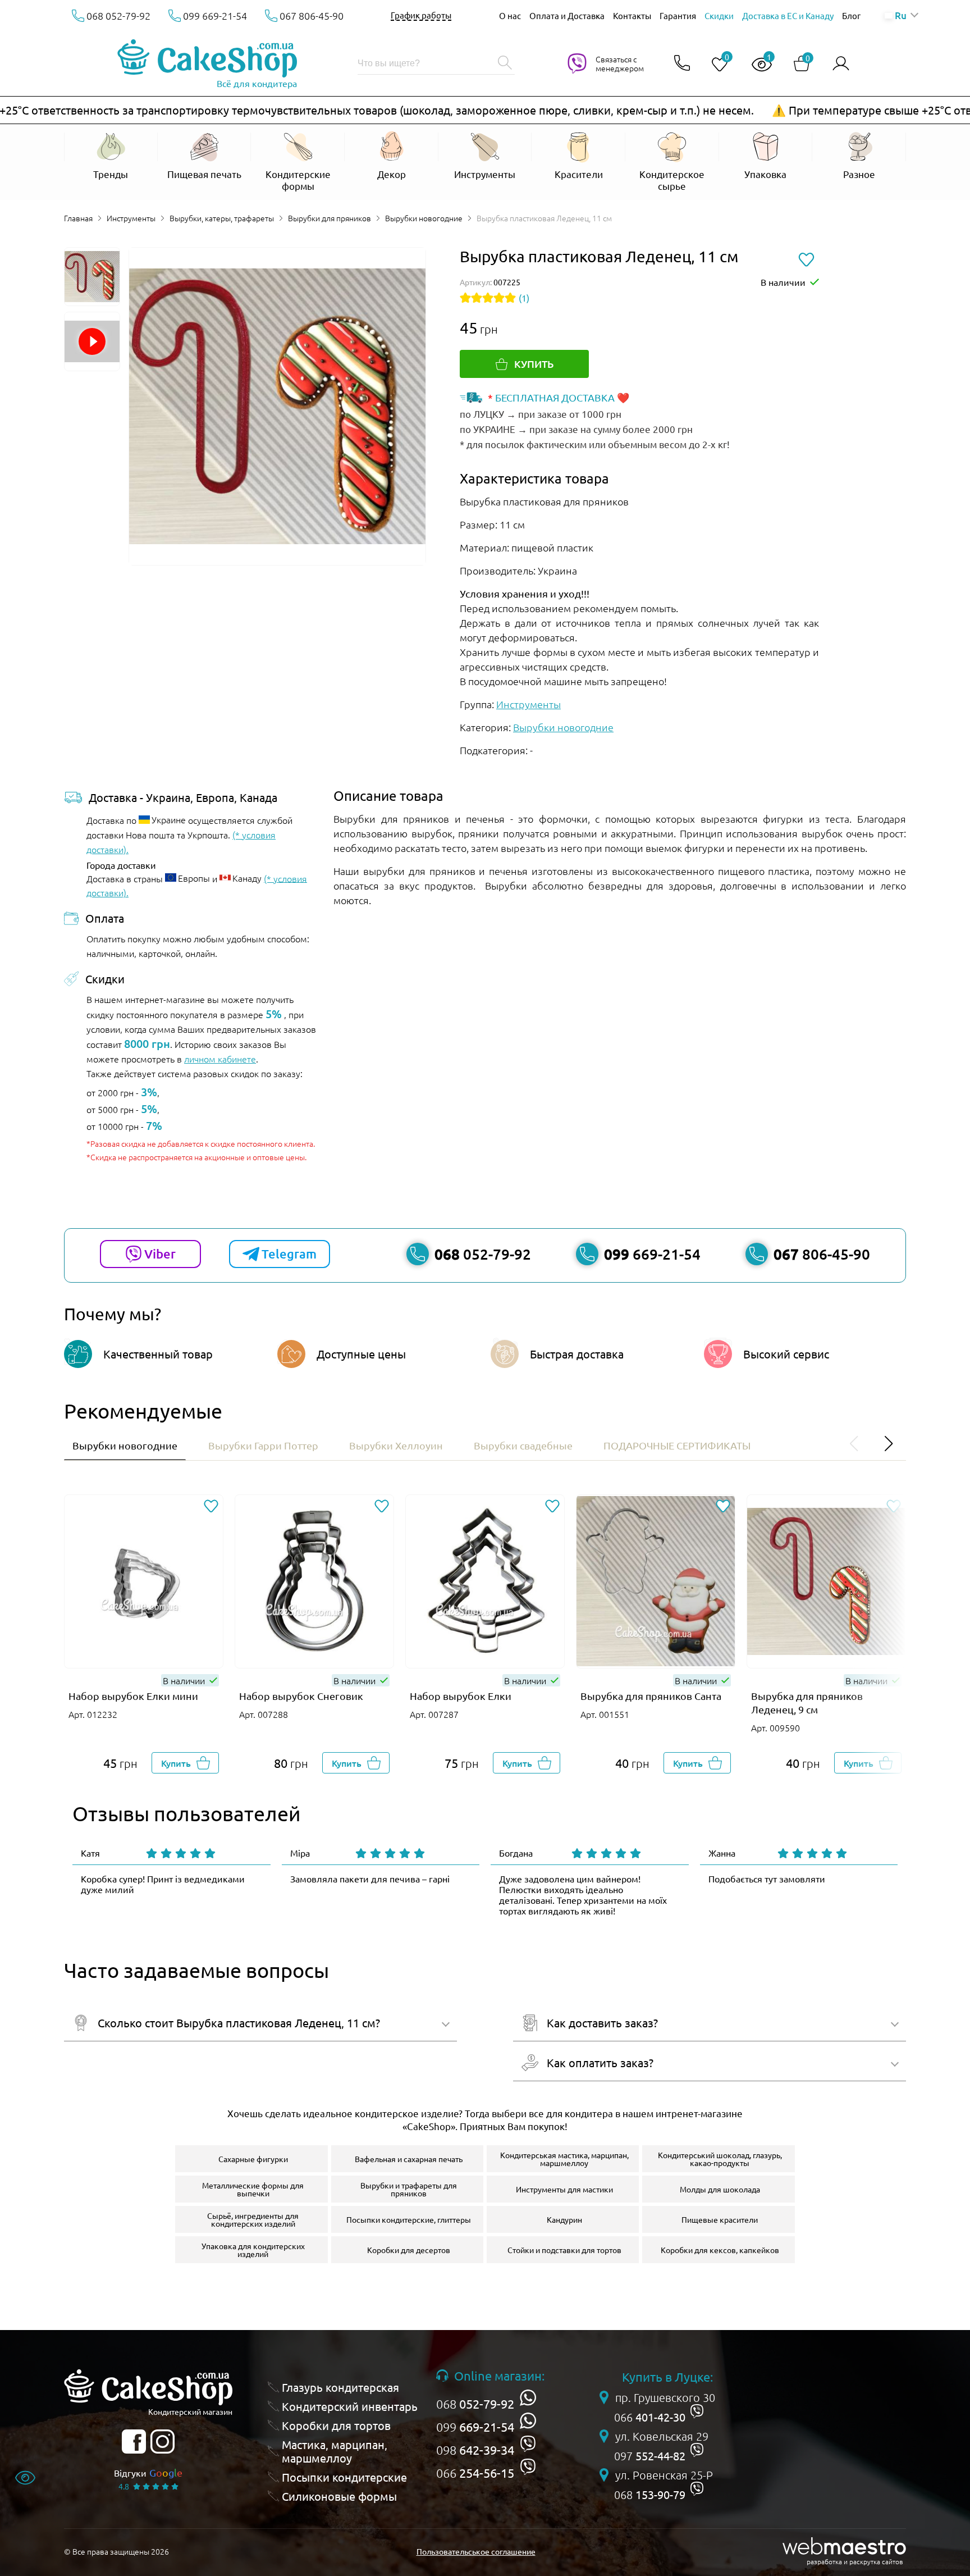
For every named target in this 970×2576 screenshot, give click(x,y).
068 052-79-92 (118, 15)
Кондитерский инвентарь (350, 2406)
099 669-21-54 (215, 15)
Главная (78, 218)
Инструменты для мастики (564, 2189)
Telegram (289, 1254)
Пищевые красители (720, 2219)
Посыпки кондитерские (344, 2477)
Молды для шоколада (720, 2189)
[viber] (528, 2444)
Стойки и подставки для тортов (564, 2250)
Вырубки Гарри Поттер (263, 1445)
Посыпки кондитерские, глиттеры (409, 2219)
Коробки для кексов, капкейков (720, 2250)
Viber (160, 1254)
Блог (851, 15)
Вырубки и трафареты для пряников (409, 2189)
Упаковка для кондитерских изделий (253, 2250)
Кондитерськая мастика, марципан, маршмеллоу (564, 2159)
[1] (757, 65)
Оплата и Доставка (567, 15)
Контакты (632, 15)
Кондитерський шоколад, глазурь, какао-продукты (720, 2159)
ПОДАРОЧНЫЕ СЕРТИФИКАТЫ (677, 1445)
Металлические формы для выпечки (253, 2189)
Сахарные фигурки (253, 2159)
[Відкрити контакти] (682, 64)
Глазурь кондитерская (340, 2387)
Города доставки (121, 865)
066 (475, 2473)
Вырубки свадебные (523, 1445)
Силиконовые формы (339, 2496)
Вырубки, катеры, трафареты (222, 218)
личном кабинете (220, 1059)
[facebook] (134, 2441)
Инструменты (131, 218)
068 (475, 2404)
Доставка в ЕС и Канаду (788, 15)
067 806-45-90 (312, 15)
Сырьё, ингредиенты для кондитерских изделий (253, 2219)
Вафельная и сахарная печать (409, 2159)
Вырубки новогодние (424, 218)
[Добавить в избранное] (211, 1507)
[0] (715, 65)
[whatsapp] (528, 2398)
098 (475, 2450)
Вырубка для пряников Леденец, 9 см (807, 1702)
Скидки (719, 15)
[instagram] (163, 2441)
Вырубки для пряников (330, 218)
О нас (510, 15)
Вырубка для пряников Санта (651, 1696)
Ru (900, 15)
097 (650, 2456)
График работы (421, 15)
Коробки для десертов (409, 2250)
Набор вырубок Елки (461, 1696)
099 (475, 2427)
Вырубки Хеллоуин (396, 1445)
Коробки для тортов (336, 2425)
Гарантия (678, 15)
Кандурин (564, 2219)
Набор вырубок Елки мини (133, 1696)
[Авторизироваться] (841, 64)
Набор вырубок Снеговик (301, 1696)
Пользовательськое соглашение (476, 2551)
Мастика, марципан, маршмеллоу (335, 2451)
